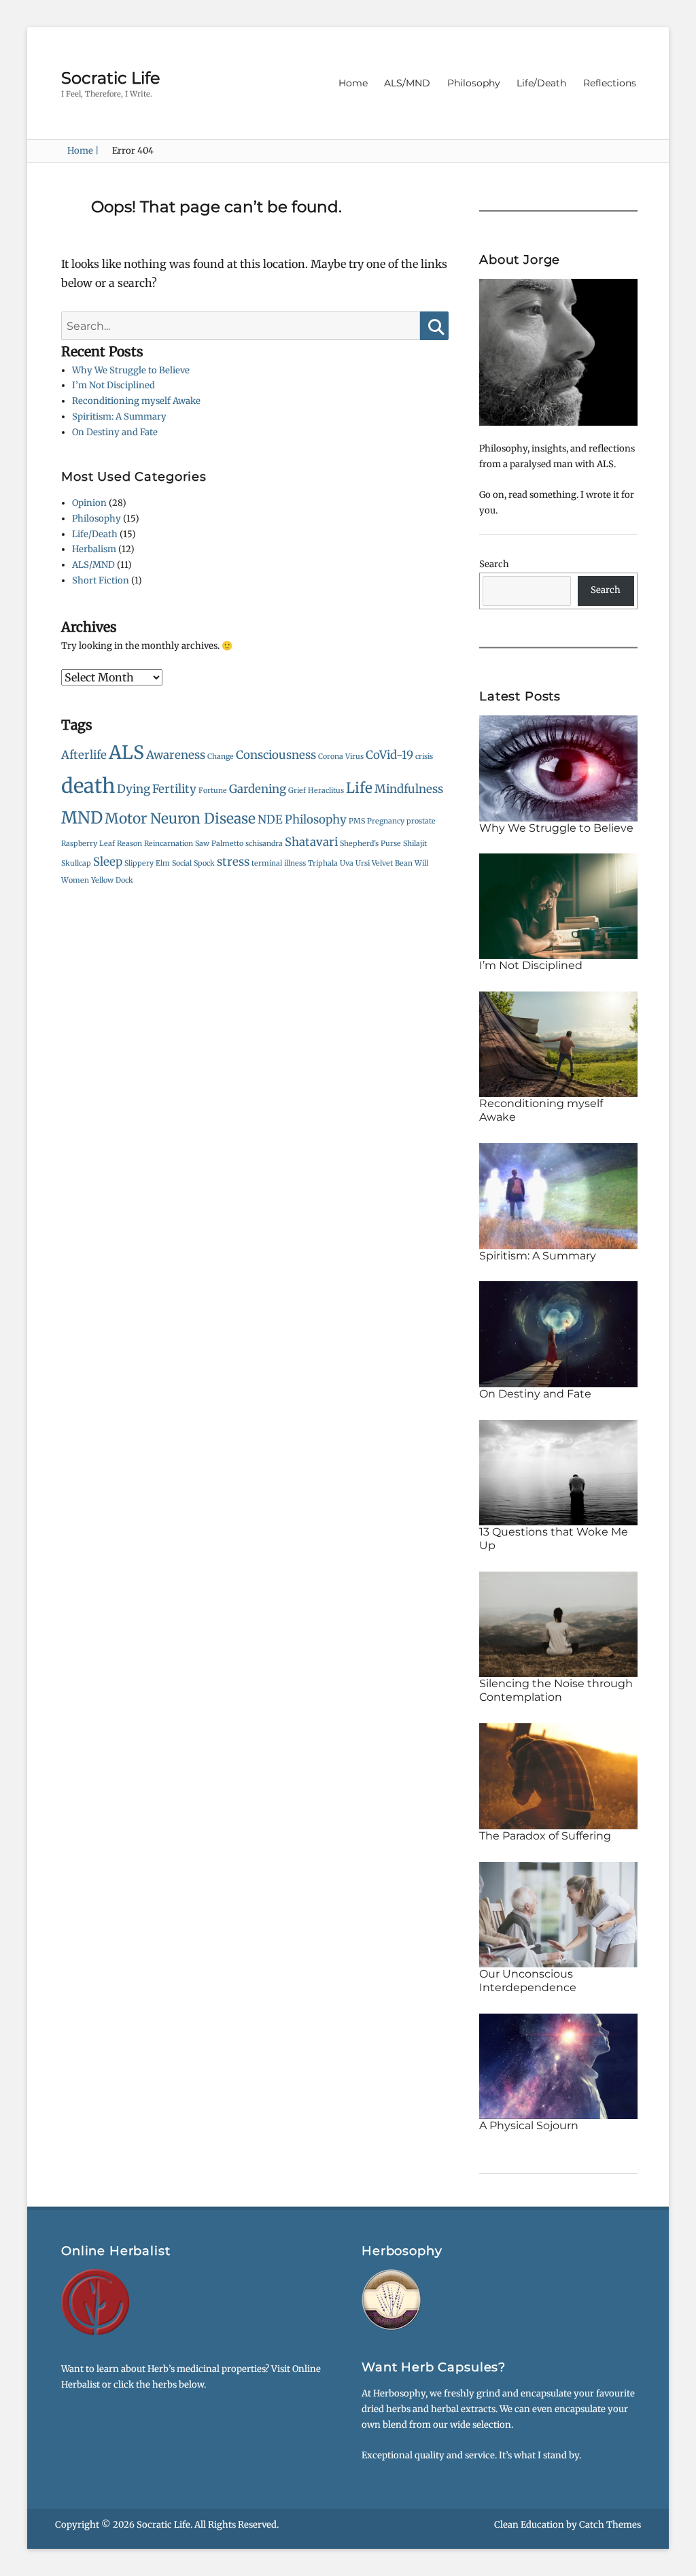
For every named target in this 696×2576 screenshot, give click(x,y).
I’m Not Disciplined (114, 385)
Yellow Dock (112, 880)
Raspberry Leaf (88, 844)
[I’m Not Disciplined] (558, 905)
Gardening (258, 789)
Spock (204, 863)
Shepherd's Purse (370, 844)
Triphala (323, 863)
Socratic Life (111, 78)
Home (353, 83)
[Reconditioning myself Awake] (558, 1044)
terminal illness (279, 863)
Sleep (108, 862)
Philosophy (474, 83)
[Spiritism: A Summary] (558, 1195)
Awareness (176, 755)
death (88, 786)
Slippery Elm (147, 863)
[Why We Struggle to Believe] (558, 767)
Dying (134, 789)
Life (359, 788)
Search (494, 564)
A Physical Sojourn (529, 2125)
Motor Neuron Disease (180, 818)
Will (421, 863)
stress (233, 862)
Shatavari (311, 842)
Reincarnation (169, 844)
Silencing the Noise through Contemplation (556, 1690)
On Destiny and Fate (115, 432)
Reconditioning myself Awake (136, 401)
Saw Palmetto (219, 844)
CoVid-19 (389, 755)
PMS (357, 821)
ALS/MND (407, 83)
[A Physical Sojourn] (558, 2066)
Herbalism (94, 549)
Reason (129, 844)
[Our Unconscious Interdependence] (558, 1914)
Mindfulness (409, 789)
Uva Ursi (355, 863)
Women (75, 880)
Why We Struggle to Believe (131, 370)
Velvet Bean (392, 863)
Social (182, 863)
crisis (424, 757)
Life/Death (541, 83)
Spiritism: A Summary (119, 417)
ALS (126, 752)
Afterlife (84, 755)
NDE (270, 819)
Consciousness (276, 755)
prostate (421, 821)
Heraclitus (326, 791)
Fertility (174, 789)
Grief (297, 791)
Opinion (89, 503)
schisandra (264, 844)
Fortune (213, 791)
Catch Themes (610, 2525)
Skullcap (76, 863)
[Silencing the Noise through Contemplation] (558, 1624)
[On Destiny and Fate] (558, 1334)
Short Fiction (101, 580)
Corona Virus (341, 757)
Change (221, 757)
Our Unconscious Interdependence (528, 1981)
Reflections (610, 83)
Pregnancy (386, 821)
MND (82, 818)
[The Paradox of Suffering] (558, 1776)
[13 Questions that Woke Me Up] (558, 1472)
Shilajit (415, 844)
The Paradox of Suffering (545, 1836)
